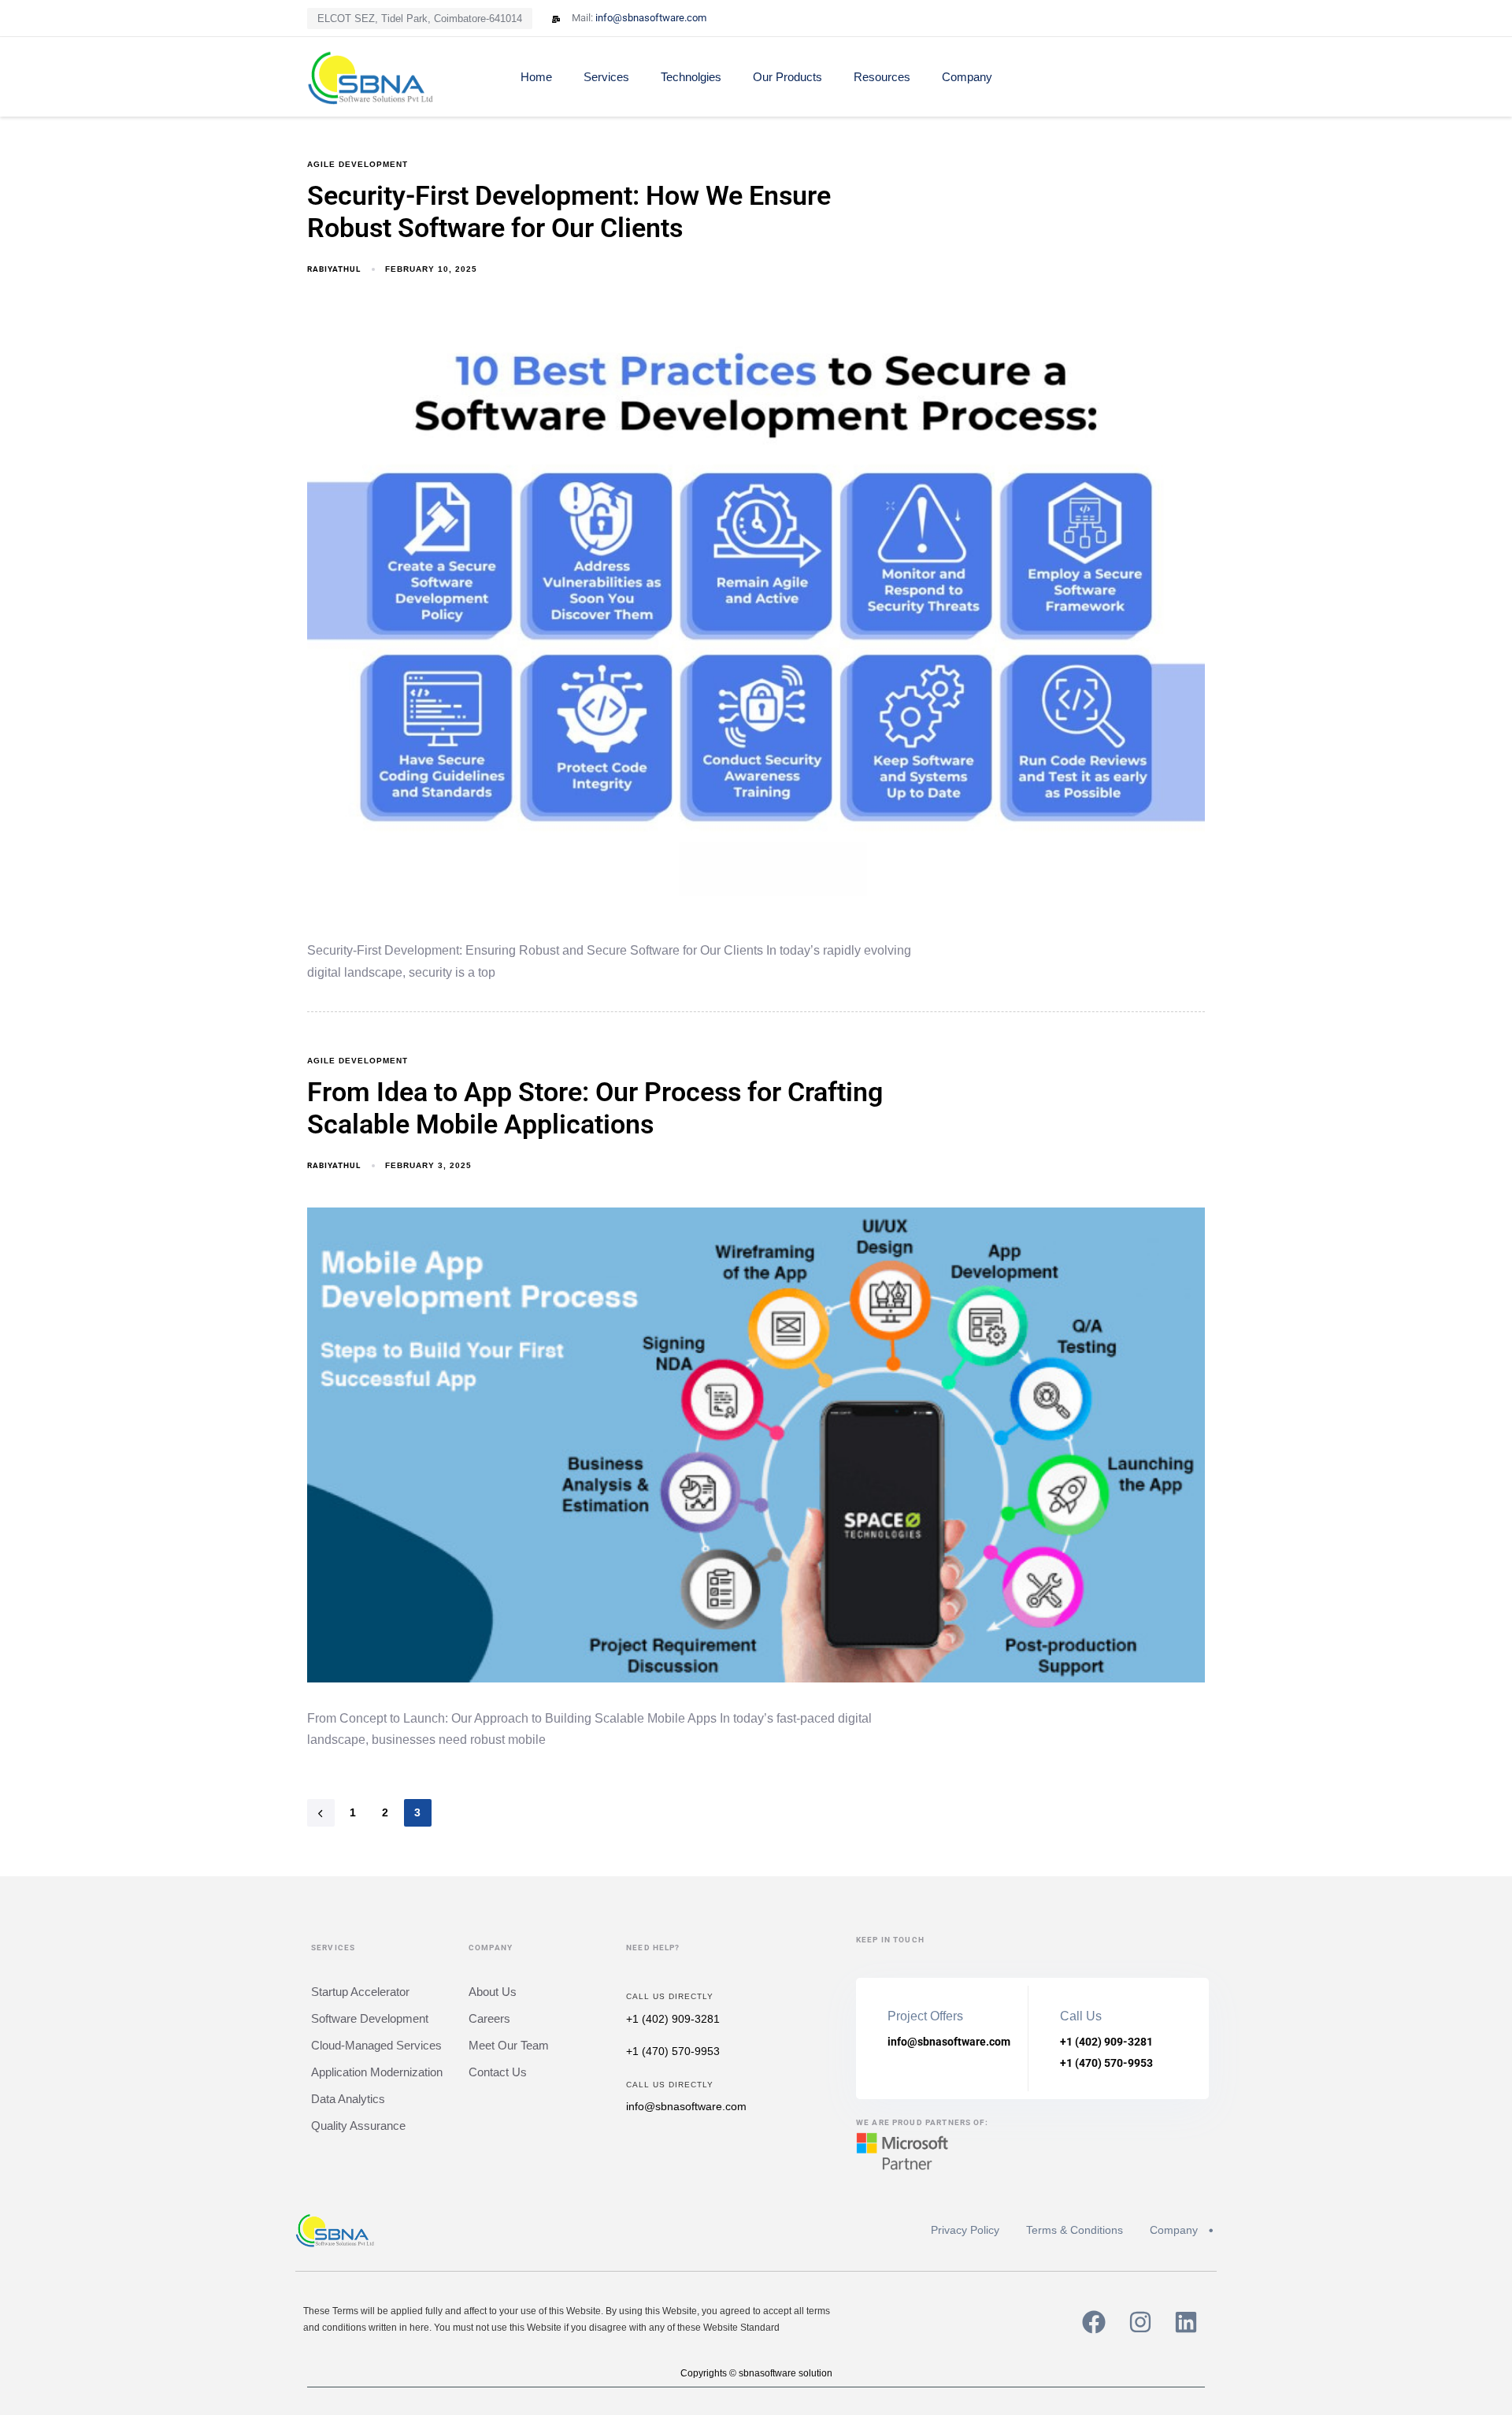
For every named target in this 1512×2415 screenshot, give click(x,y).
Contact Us (498, 2072)
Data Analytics (348, 2099)
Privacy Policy (965, 2230)
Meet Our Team (509, 2045)
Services (606, 77)
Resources (882, 77)
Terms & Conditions (1075, 2230)
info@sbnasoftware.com (686, 2106)
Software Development (370, 2018)
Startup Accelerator (360, 1992)
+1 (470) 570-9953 (673, 2051)
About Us (493, 1992)
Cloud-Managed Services (376, 2045)
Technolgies (691, 77)
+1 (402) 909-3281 (673, 2019)
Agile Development (358, 164)
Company (967, 77)
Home (536, 77)
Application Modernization (377, 2072)
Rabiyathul (334, 269)
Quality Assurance (358, 2126)
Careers (489, 2018)
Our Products (787, 77)
